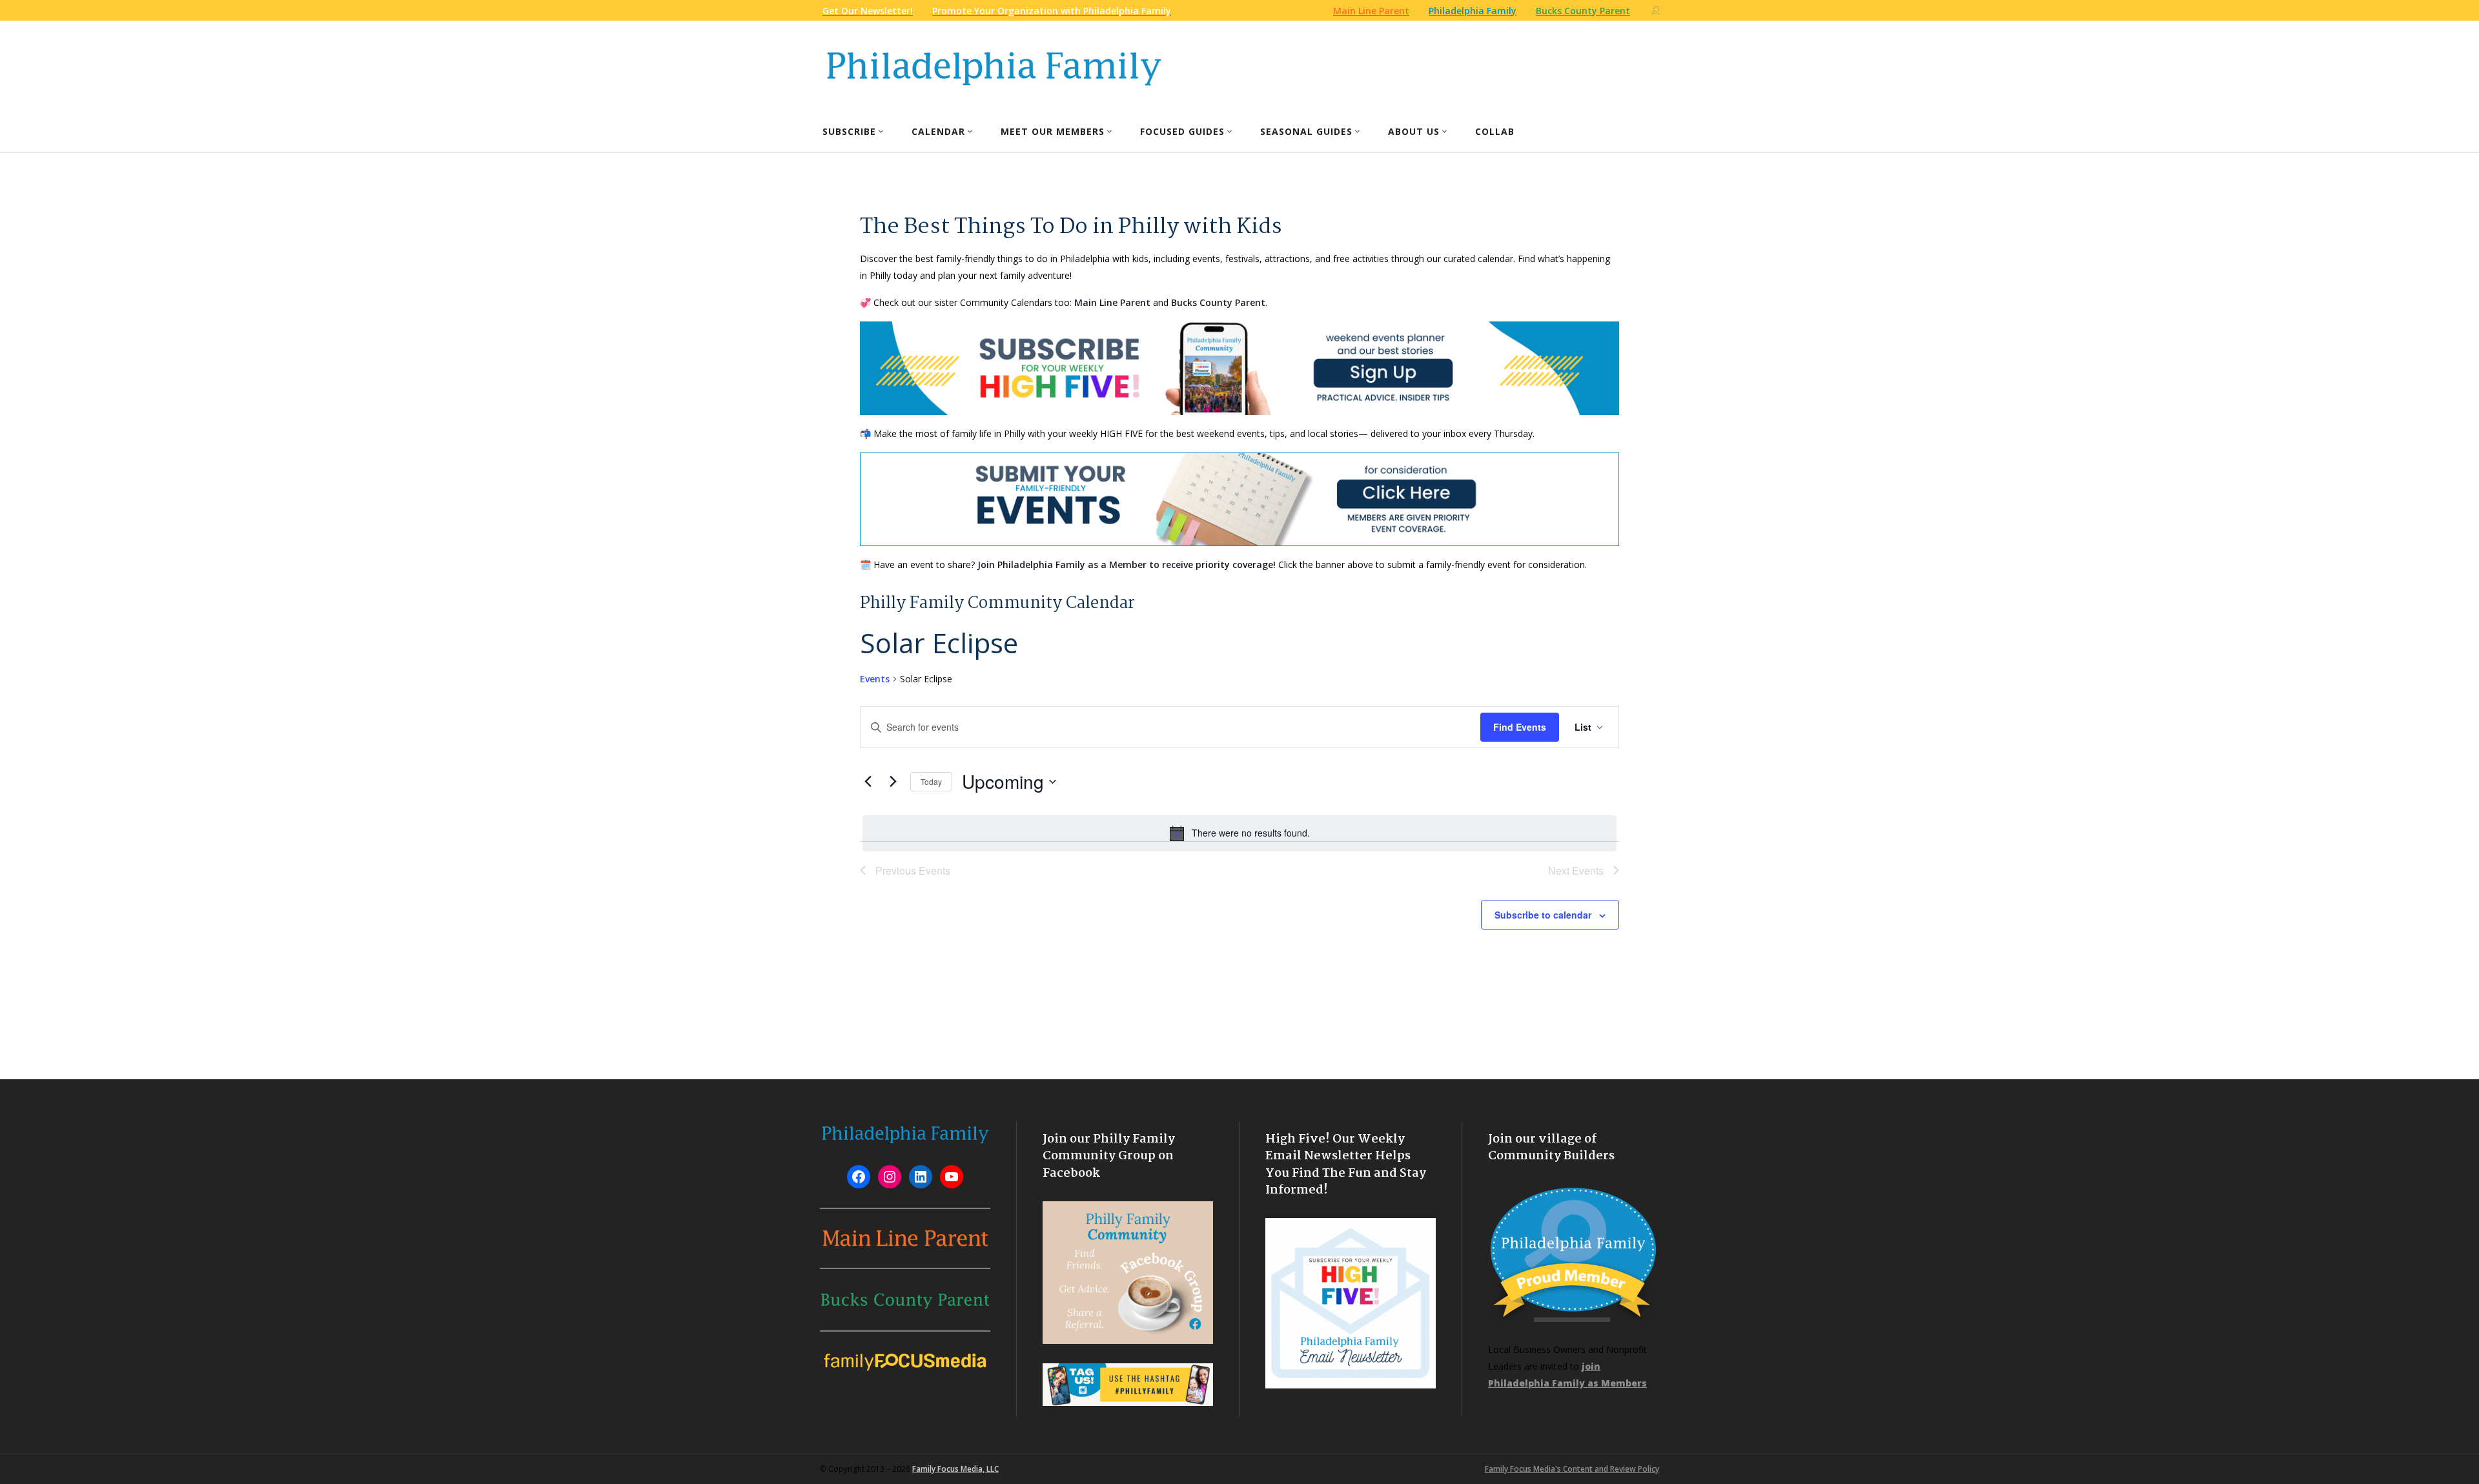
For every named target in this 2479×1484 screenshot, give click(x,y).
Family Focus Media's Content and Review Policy (1572, 1469)
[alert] (1239, 833)
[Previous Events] (868, 782)
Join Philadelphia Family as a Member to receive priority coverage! (1127, 564)
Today (931, 781)
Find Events (1520, 727)
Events (875, 679)
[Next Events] (893, 782)
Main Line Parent (1112, 302)
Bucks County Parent (1218, 302)
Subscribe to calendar (1543, 915)
